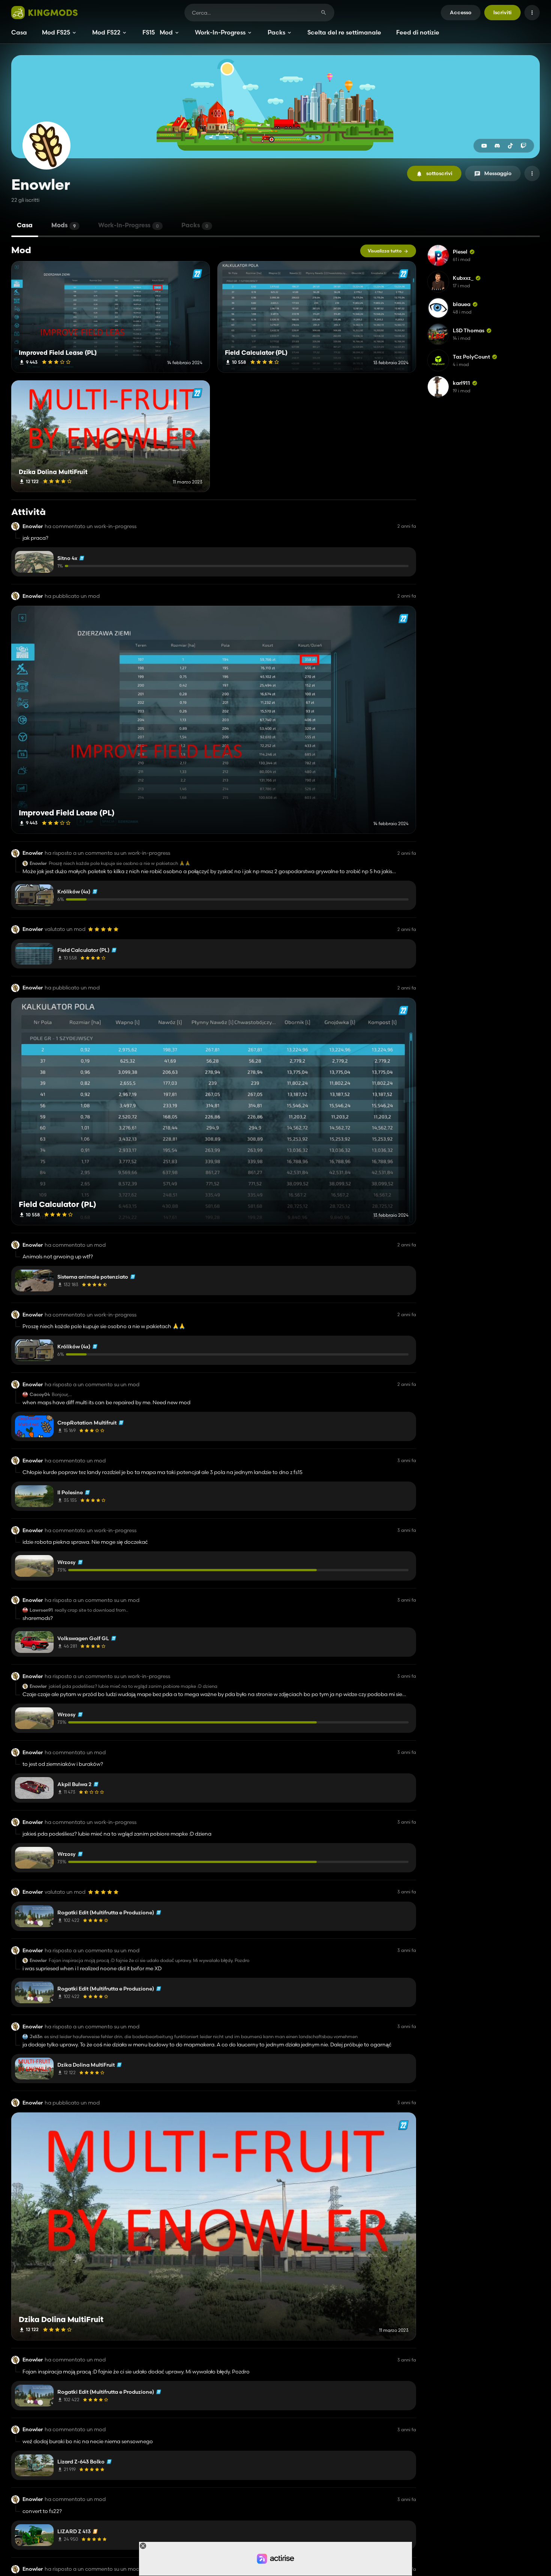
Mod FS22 (106, 32)
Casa (19, 32)
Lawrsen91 (41, 1610)
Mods (64, 226)
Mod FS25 (56, 32)
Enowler (33, 526)
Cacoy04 (40, 1395)
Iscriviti (502, 12)
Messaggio (498, 173)
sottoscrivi (439, 173)
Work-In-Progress (220, 32)
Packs (276, 32)
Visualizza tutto (385, 251)
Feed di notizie (418, 32)
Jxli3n (36, 2037)
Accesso (461, 12)
